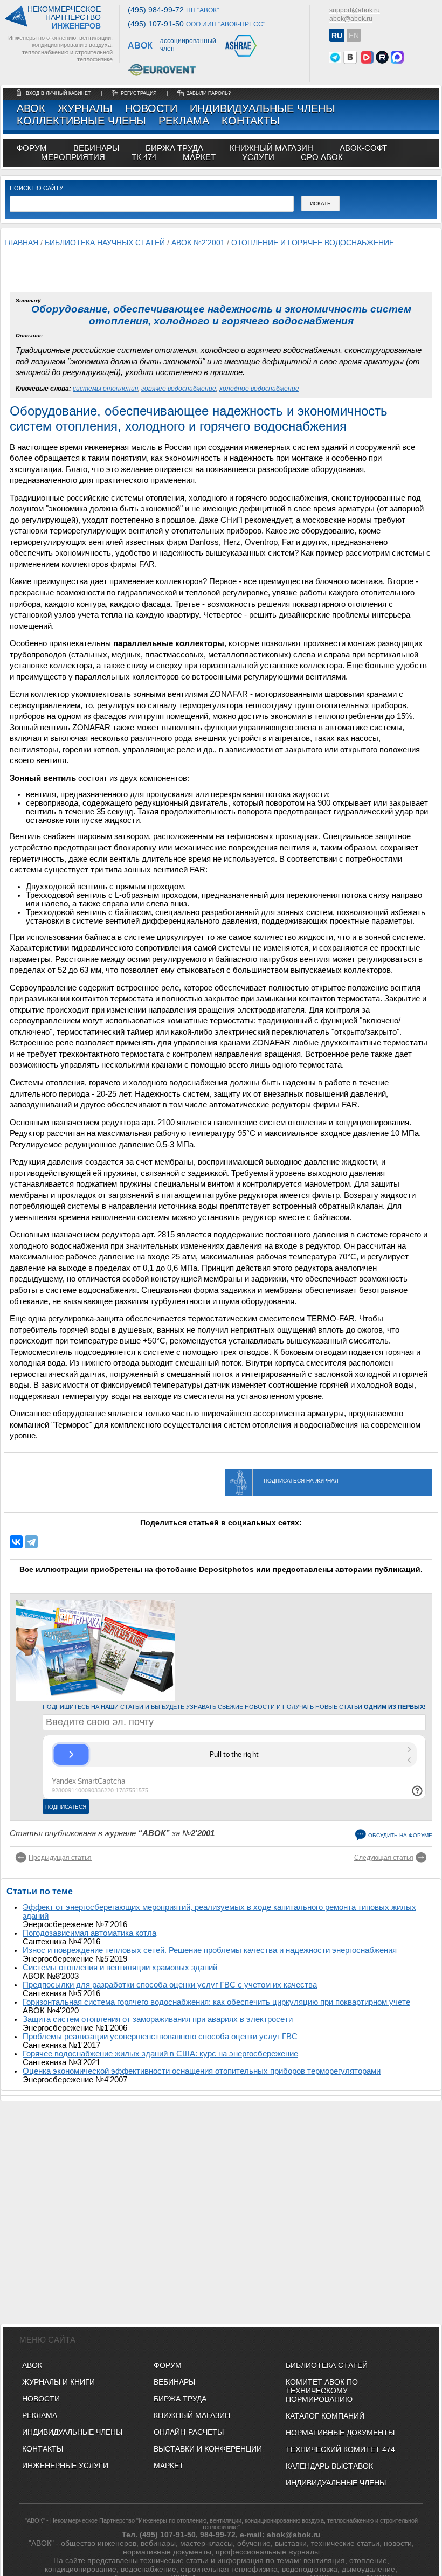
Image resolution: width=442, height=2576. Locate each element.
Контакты (251, 121)
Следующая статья (384, 1858)
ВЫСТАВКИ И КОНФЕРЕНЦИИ (208, 2449)
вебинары (96, 148)
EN (354, 36)
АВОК (31, 108)
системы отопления (105, 389)
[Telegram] (31, 1542)
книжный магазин (271, 148)
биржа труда (174, 148)
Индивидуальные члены (263, 108)
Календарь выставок (329, 2466)
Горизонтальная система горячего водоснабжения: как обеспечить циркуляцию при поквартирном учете (216, 2002)
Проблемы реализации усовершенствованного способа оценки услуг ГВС (160, 2037)
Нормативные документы (340, 2433)
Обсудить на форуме (400, 1835)
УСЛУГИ (258, 157)
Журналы (85, 108)
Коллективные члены (81, 121)
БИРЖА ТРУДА (180, 2399)
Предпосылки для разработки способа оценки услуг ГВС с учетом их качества (170, 1985)
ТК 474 (144, 157)
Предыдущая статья (60, 1858)
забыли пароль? (209, 93)
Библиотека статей (327, 2365)
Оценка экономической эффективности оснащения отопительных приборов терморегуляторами (202, 2071)
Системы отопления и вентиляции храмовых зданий (120, 1968)
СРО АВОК (322, 157)
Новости (151, 108)
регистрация (139, 93)
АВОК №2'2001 (198, 243)
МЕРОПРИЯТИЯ (73, 157)
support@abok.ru (355, 10)
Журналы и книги (58, 2382)
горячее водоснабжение (179, 389)
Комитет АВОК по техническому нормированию (322, 2391)
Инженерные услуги (65, 2466)
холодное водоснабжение (259, 389)
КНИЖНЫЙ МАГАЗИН (192, 2415)
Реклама (184, 121)
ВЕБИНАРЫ (174, 2382)
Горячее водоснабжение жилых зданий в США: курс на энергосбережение (160, 2054)
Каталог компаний (325, 2416)
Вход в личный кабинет (59, 93)
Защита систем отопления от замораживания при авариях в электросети (158, 2019)
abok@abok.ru (351, 19)
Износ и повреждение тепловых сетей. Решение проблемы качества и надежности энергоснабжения (210, 1950)
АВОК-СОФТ (363, 148)
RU (337, 36)
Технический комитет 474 (340, 2449)
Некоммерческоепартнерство (64, 18)
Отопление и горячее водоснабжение (313, 243)
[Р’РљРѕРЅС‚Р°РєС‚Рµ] (16, 1542)
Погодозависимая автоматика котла (89, 1933)
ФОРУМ (32, 148)
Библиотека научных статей (105, 243)
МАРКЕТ (199, 157)
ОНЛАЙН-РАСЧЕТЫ (189, 2432)
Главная (21, 243)
